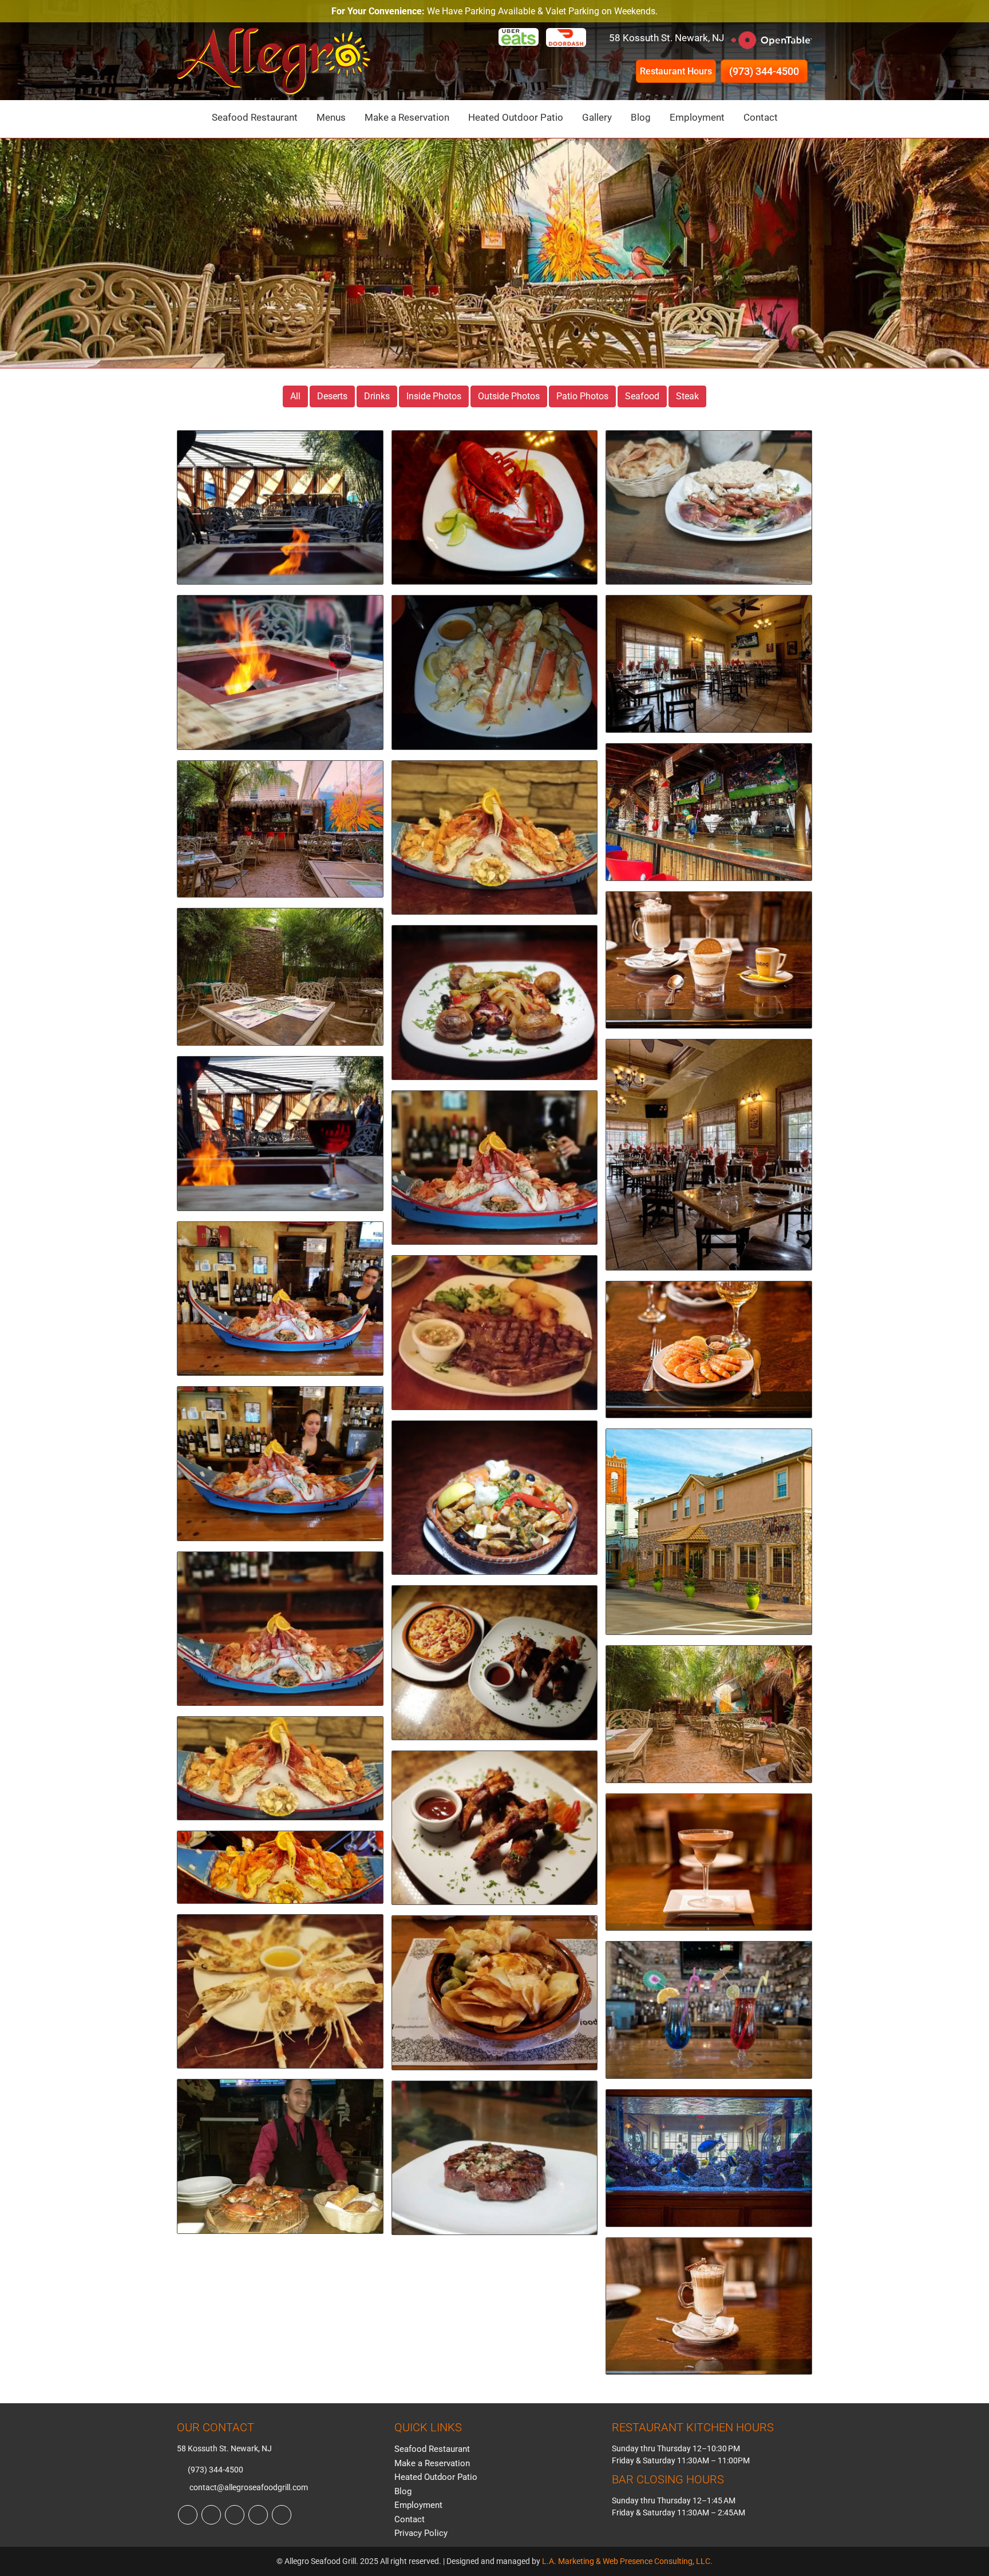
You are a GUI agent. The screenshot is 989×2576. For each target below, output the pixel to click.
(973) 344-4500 (764, 71)
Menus (331, 117)
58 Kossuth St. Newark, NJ (666, 38)
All (295, 396)
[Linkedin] (235, 2515)
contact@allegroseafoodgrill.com (248, 2487)
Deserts (332, 396)
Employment (697, 117)
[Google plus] (282, 2515)
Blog (641, 117)
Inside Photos (434, 396)
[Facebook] (188, 2515)
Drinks (377, 396)
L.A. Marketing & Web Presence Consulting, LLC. (627, 2561)
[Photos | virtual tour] (280, 513)
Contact (761, 117)
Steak (687, 396)
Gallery (597, 117)
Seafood (642, 396)
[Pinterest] (258, 2515)
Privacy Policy (421, 2533)
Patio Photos (582, 396)
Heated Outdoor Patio (516, 117)
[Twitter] (211, 2515)
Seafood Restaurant (255, 117)
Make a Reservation (407, 117)
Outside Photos (509, 396)
